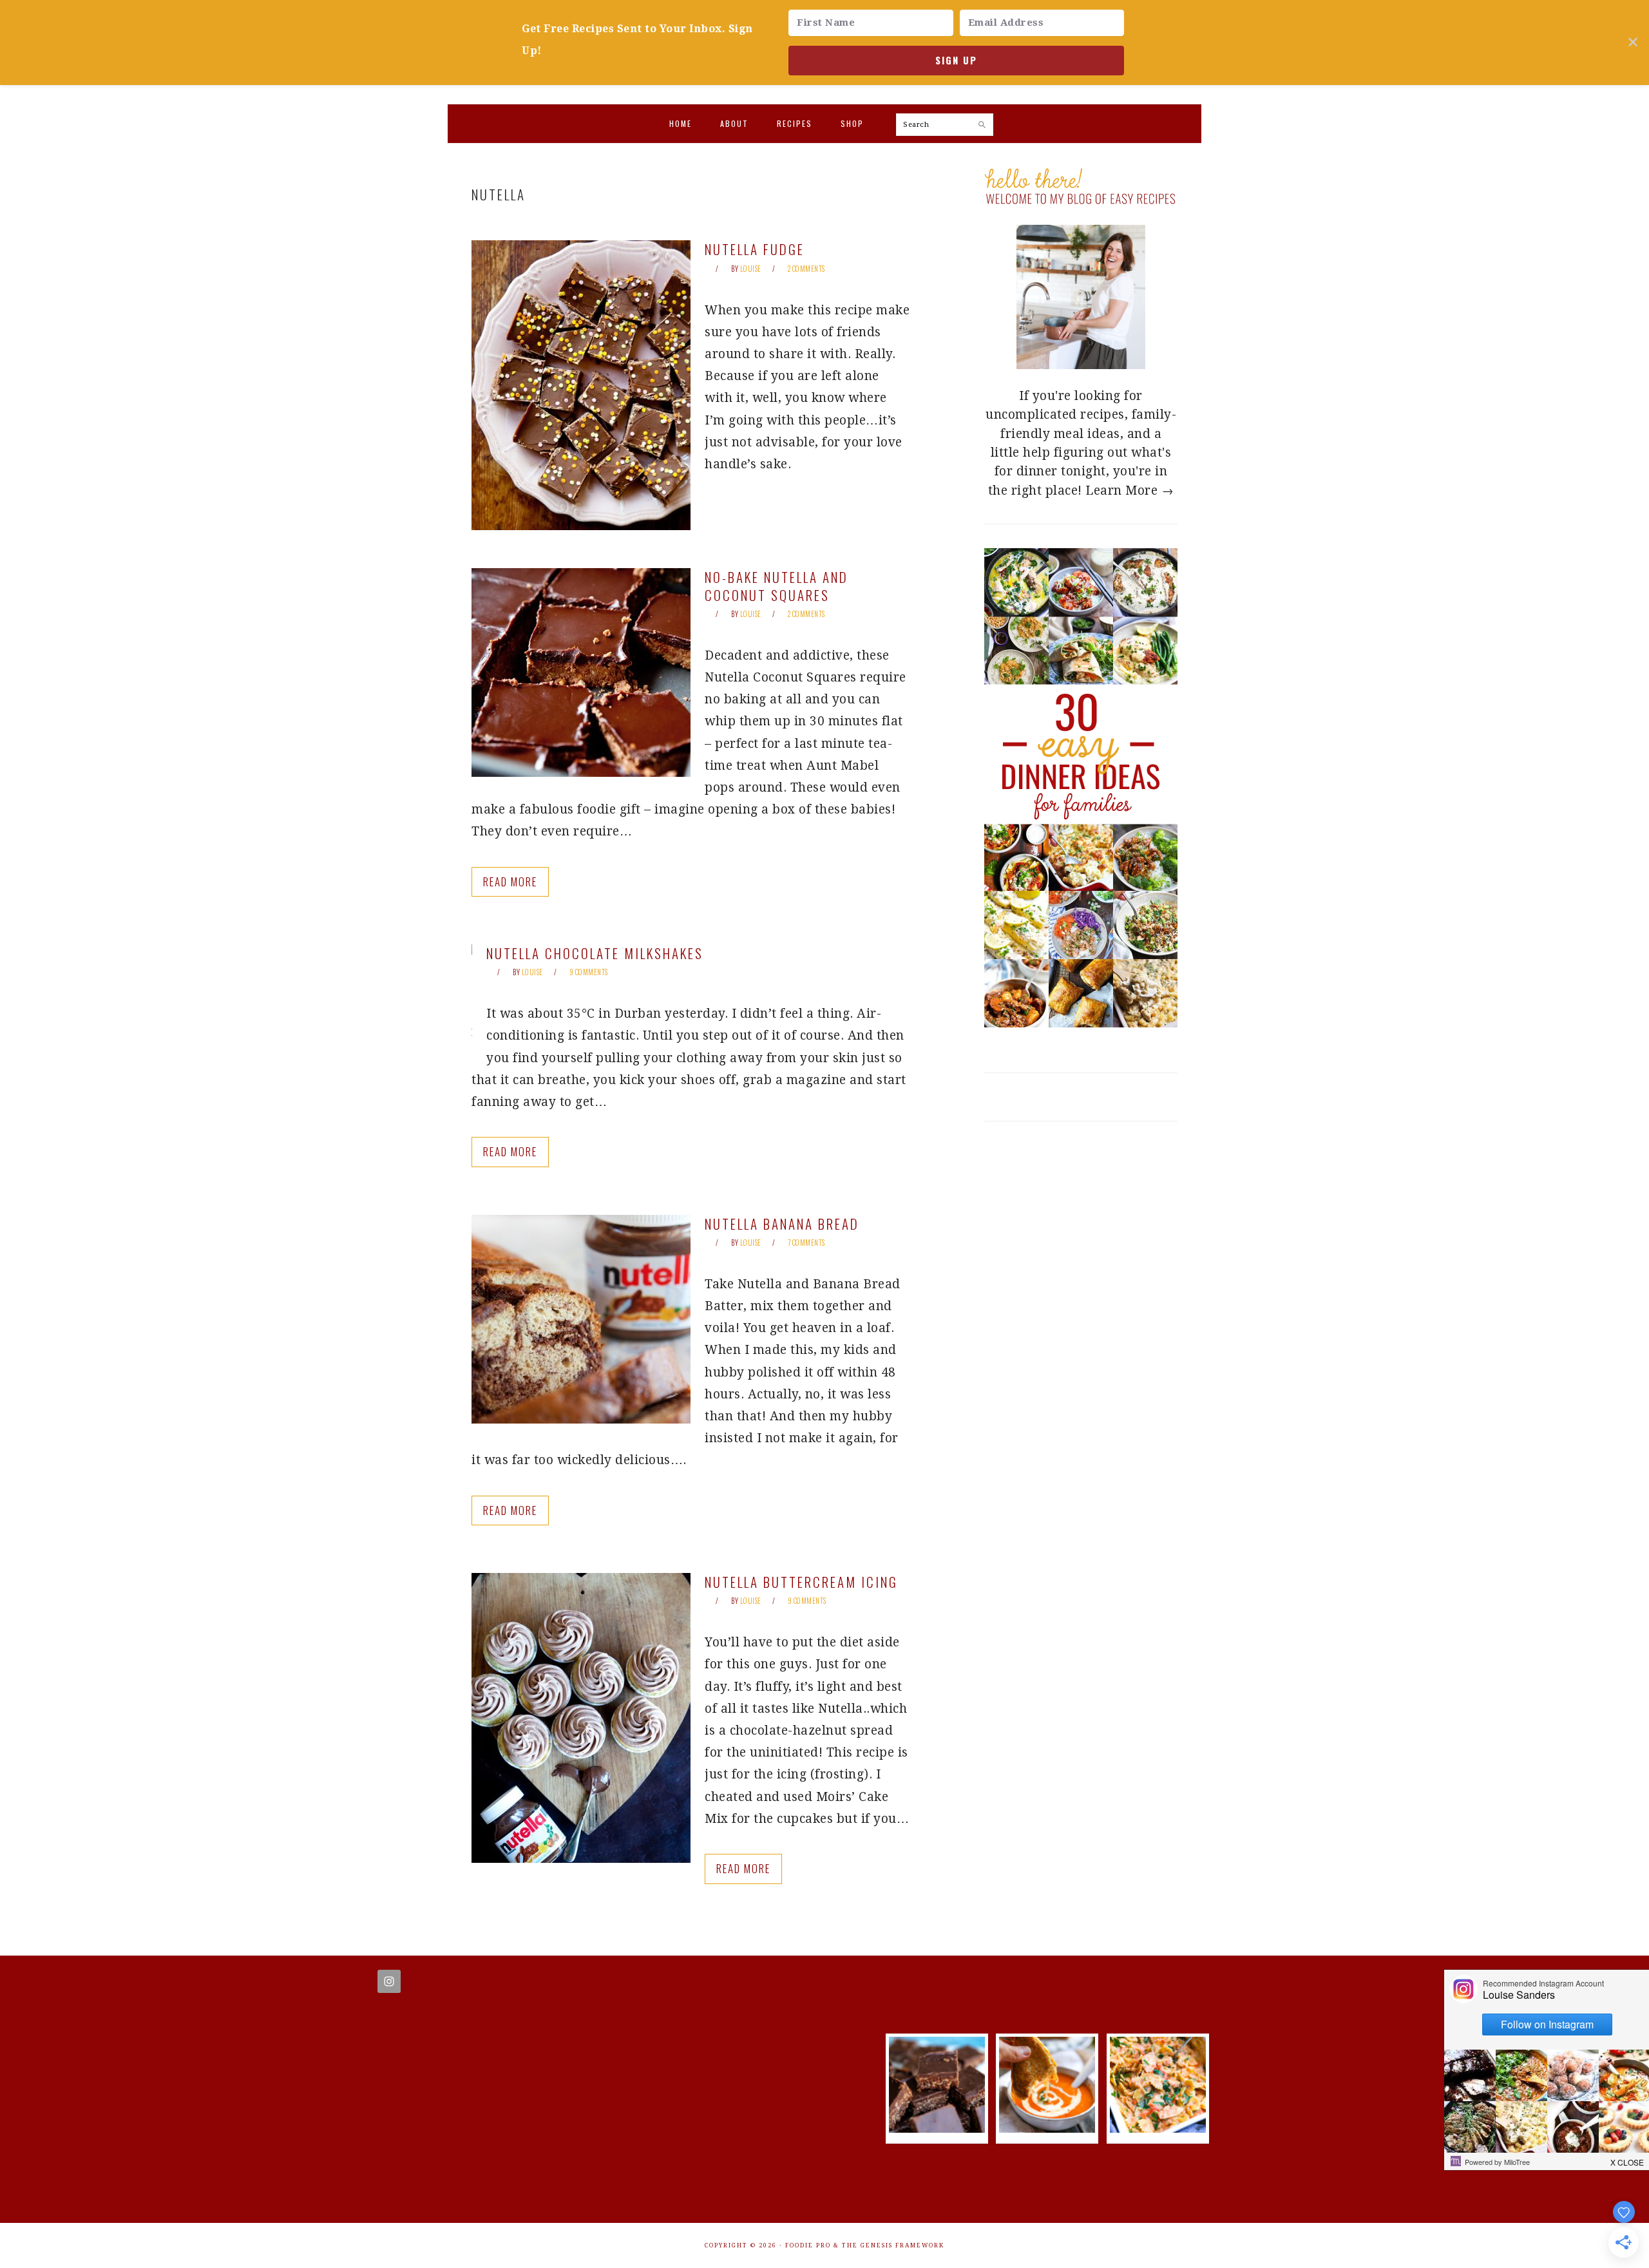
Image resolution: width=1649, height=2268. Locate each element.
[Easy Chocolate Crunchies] (937, 2129)
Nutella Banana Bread (782, 1224)
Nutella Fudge (755, 249)
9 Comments (589, 972)
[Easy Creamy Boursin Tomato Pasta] (1158, 2129)
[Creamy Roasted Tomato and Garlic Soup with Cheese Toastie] (1047, 2129)
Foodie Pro (808, 2245)
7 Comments (806, 1243)
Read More (510, 881)
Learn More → (1130, 491)
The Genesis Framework (893, 2245)
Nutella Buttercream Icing (801, 1582)
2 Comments (806, 269)
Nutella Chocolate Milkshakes (595, 953)
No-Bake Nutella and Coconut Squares (777, 586)
